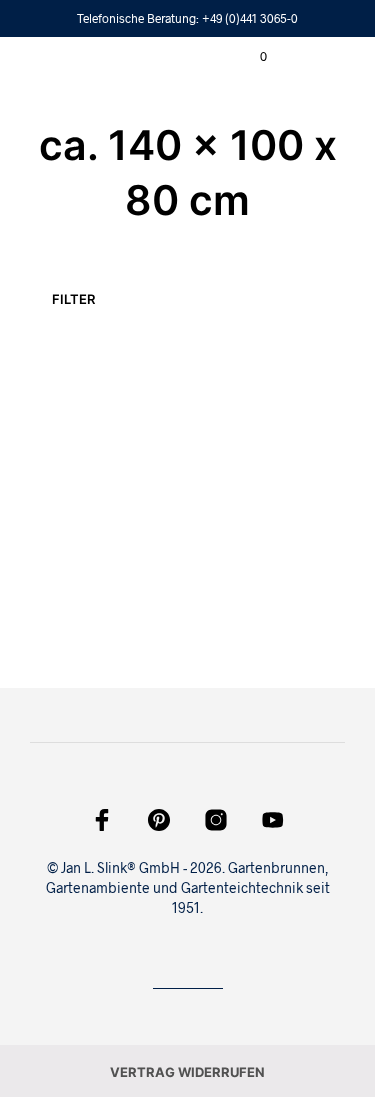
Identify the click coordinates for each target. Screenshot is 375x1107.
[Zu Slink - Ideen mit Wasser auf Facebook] (102, 820)
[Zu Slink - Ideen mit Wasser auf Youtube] (273, 820)
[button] (250, 57)
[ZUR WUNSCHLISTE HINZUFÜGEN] (88, 457)
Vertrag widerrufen (187, 1072)
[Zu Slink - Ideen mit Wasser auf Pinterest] (159, 820)
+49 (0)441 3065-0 (250, 18)
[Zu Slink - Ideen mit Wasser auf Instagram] (216, 820)
